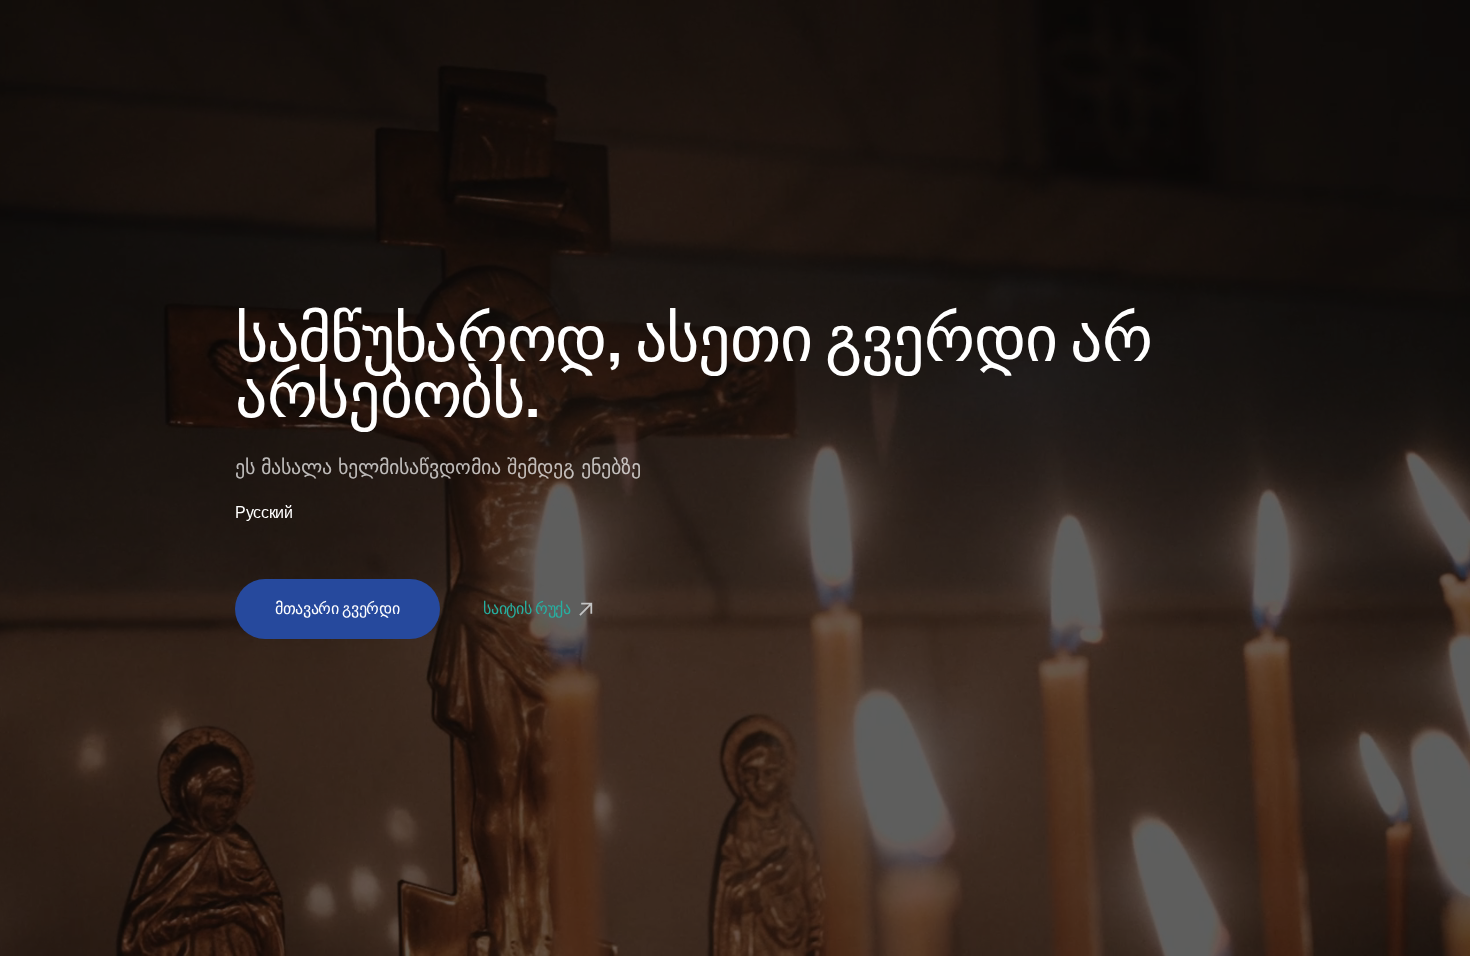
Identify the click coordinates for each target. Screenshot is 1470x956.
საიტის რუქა (528, 608)
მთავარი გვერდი (337, 608)
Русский (264, 513)
